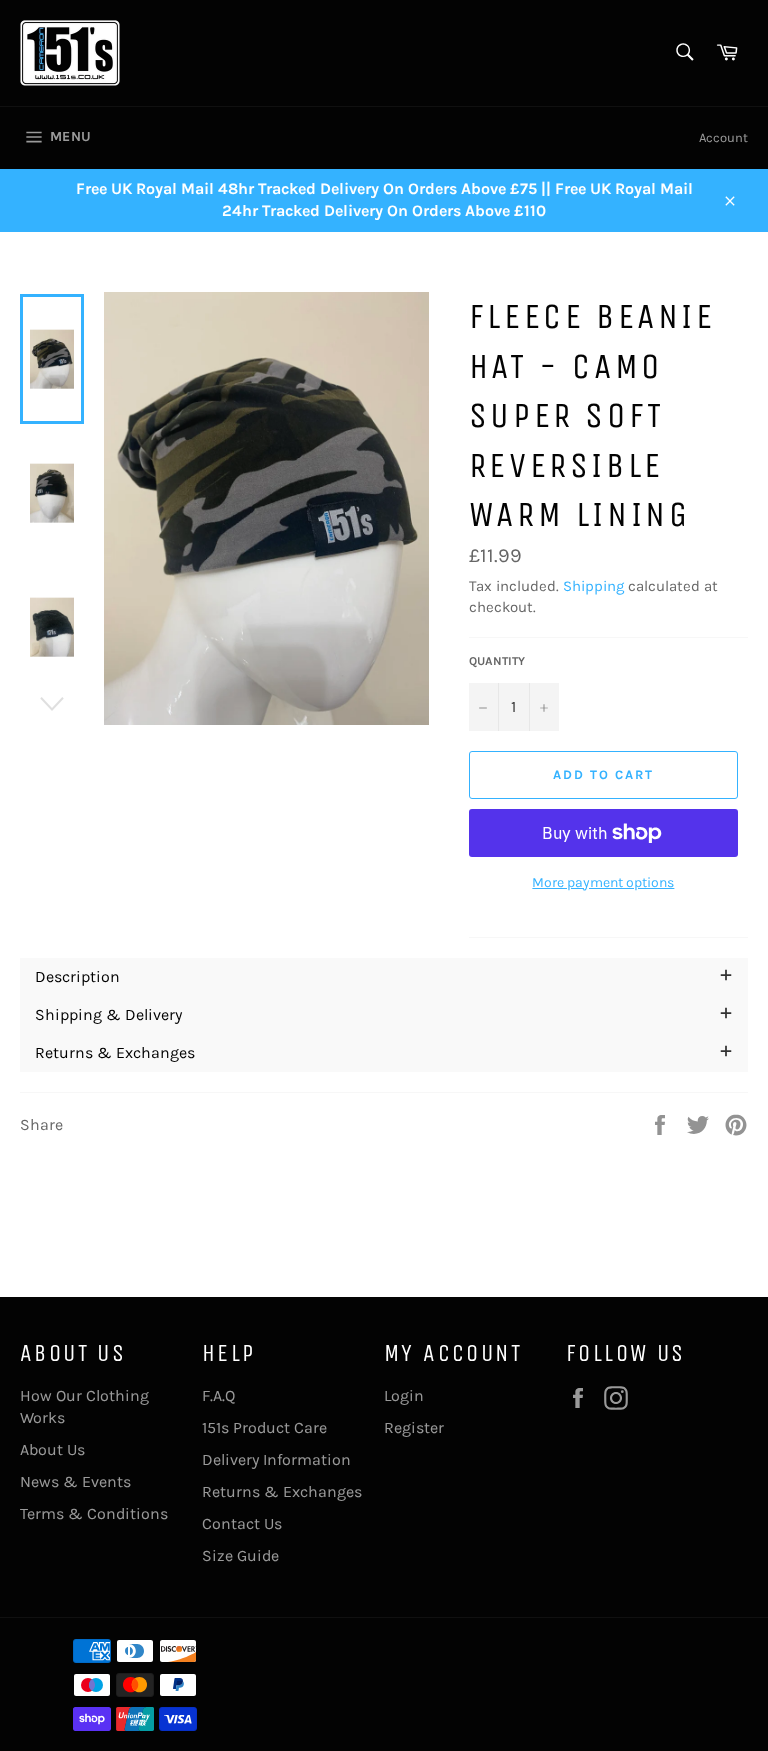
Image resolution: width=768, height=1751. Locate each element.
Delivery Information (276, 1459)
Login (404, 1395)
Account (723, 137)
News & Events (75, 1481)
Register (414, 1427)
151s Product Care (264, 1427)
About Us (52, 1449)
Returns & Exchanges (282, 1491)
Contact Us (242, 1523)
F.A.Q (218, 1395)
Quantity (497, 661)
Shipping (593, 586)
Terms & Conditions (94, 1513)
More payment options (603, 882)
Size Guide (240, 1555)
